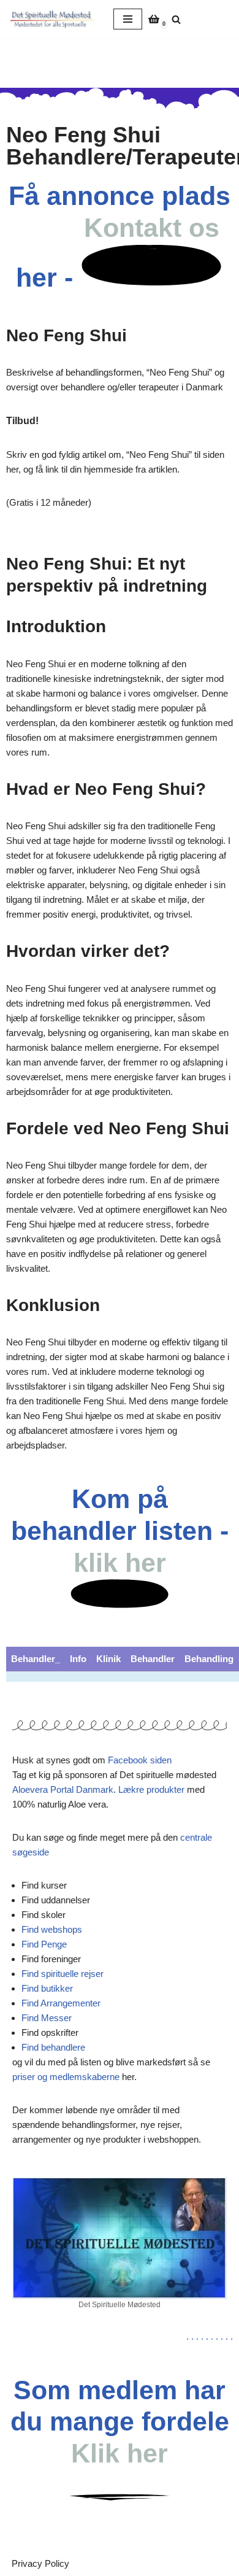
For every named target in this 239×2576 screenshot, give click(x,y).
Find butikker (47, 1988)
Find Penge (44, 1944)
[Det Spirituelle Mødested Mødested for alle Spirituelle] (52, 19)
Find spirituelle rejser (63, 1974)
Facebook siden (140, 1760)
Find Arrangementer (61, 2003)
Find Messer (47, 2018)
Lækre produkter (151, 1789)
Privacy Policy (40, 2563)
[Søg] (176, 19)
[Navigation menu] (128, 19)
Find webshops (52, 1929)
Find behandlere (53, 2047)
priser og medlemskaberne (66, 2077)
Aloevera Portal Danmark (63, 1789)
